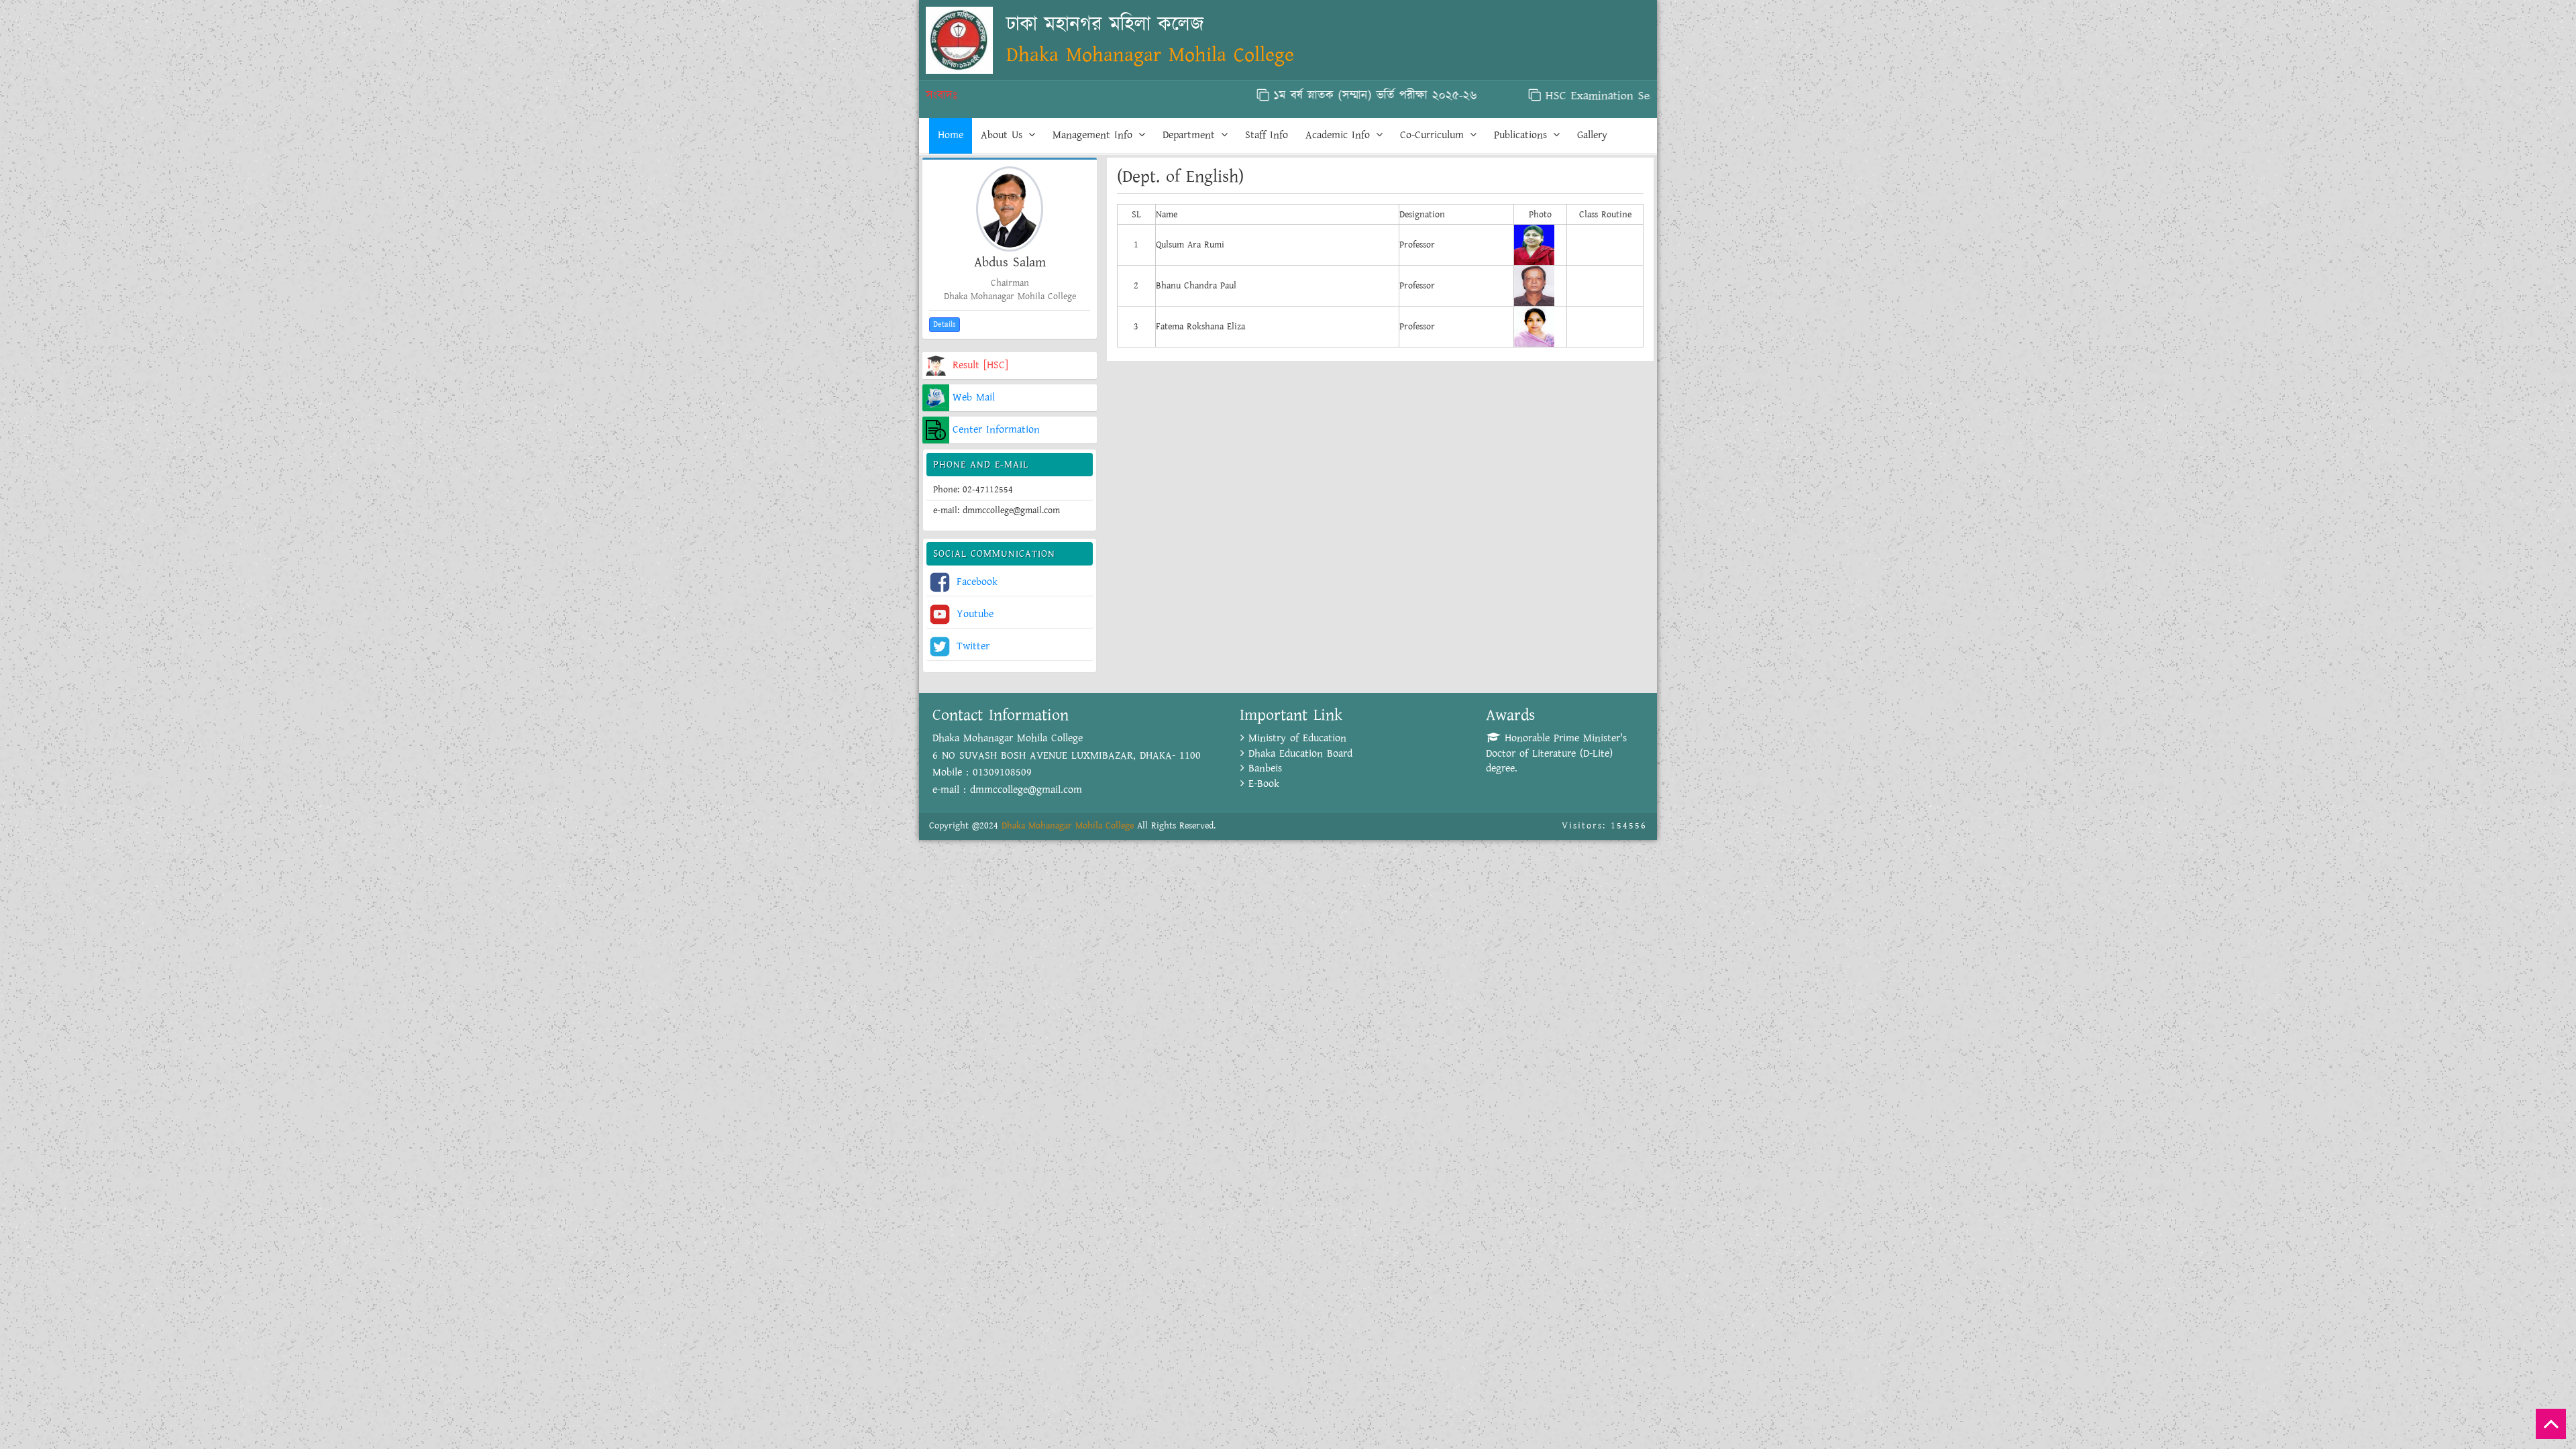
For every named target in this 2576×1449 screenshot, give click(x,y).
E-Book (1262, 784)
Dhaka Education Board (1298, 754)
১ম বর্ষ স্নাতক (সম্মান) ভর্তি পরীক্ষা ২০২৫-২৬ (1299, 96)
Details (945, 324)
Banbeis (1263, 768)
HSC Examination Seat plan (1539, 96)
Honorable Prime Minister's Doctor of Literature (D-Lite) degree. (1556, 754)
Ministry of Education (1295, 738)
